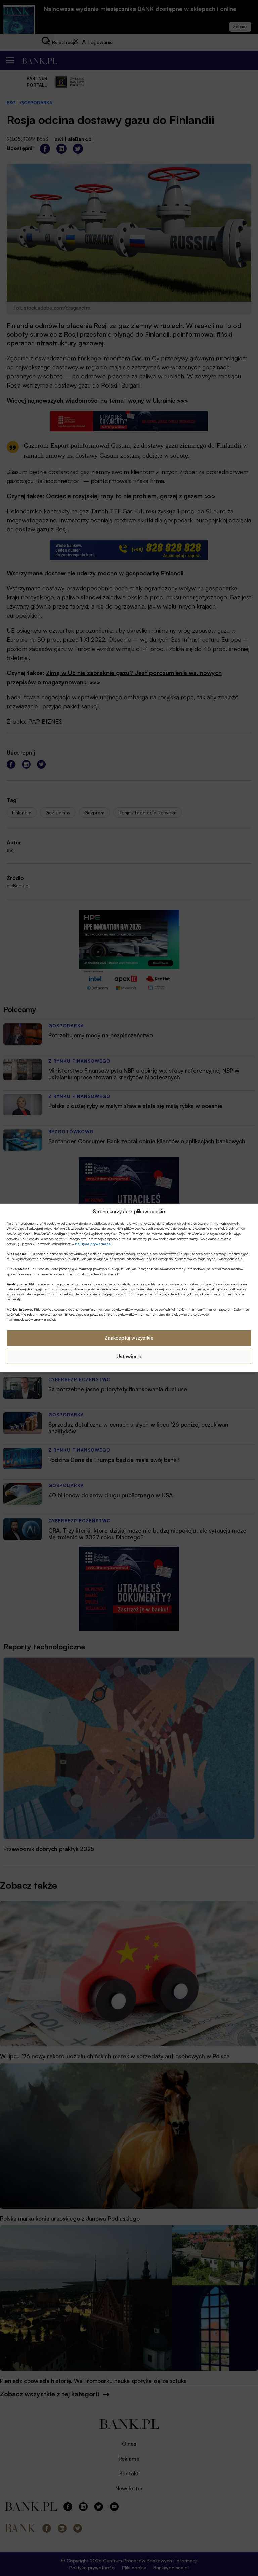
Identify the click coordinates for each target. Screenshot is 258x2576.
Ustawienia (129, 1356)
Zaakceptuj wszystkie (129, 1338)
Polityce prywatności (93, 1244)
